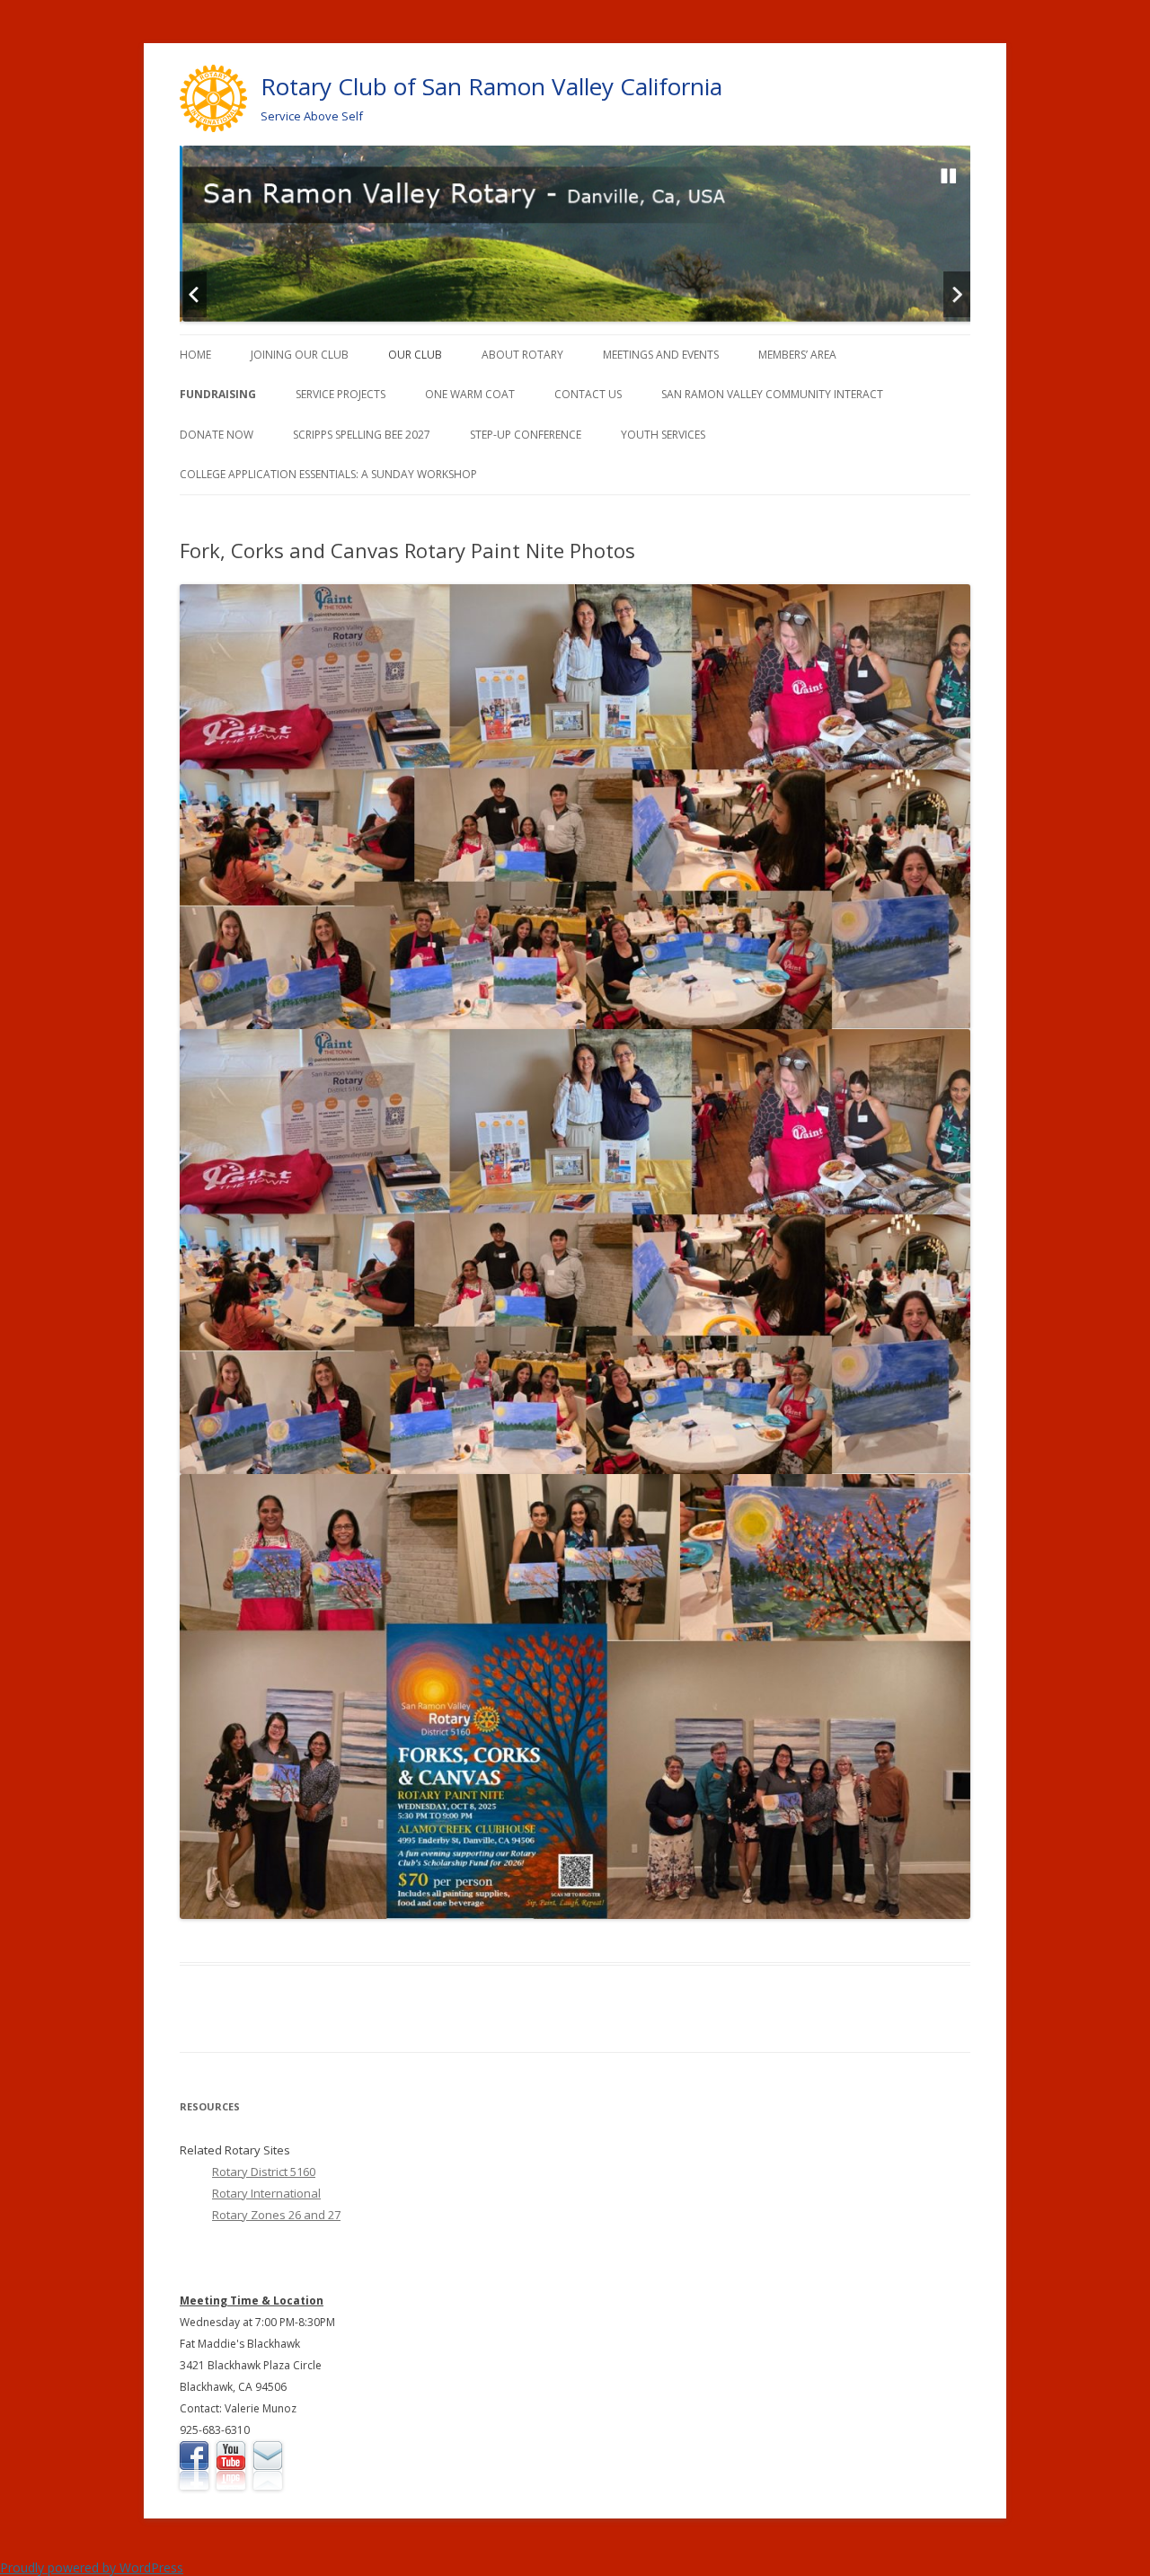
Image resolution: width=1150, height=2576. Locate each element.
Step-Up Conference (526, 435)
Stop (949, 176)
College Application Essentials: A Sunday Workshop (328, 474)
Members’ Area (797, 355)
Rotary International (266, 2193)
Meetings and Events (661, 355)
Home (195, 355)
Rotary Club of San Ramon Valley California (491, 86)
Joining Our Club (300, 355)
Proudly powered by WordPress (92, 2567)
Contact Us (588, 394)
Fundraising (218, 394)
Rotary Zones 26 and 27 (276, 2215)
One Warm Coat (470, 394)
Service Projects (341, 394)
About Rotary (522, 355)
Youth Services (663, 435)
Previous (193, 294)
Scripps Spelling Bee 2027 (362, 435)
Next (957, 294)
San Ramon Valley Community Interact (772, 394)
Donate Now (217, 435)
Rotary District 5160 (264, 2172)
